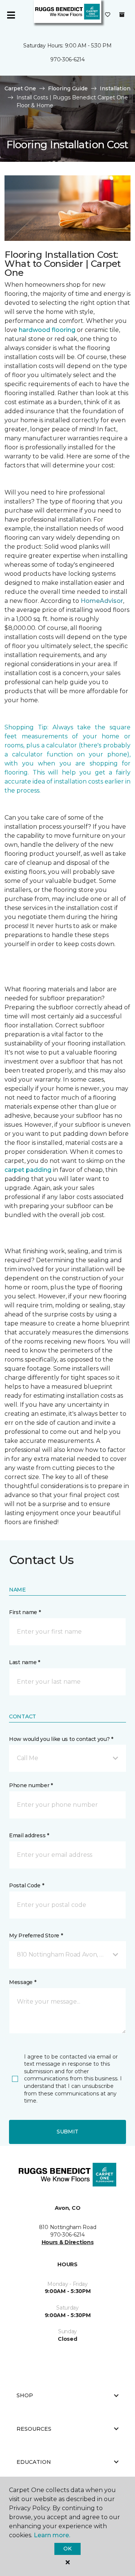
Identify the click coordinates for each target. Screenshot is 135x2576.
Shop (25, 2395)
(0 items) (122, 15)
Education (34, 2462)
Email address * (29, 1835)
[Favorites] (108, 15)
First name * (25, 1612)
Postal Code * (26, 1885)
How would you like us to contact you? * (61, 1739)
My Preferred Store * (36, 1935)
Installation (115, 88)
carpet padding (28, 1170)
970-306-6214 (67, 59)
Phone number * (31, 1785)
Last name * (25, 1662)
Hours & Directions (68, 2242)
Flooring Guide (68, 88)
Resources (34, 2429)
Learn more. (52, 2535)
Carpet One (20, 88)
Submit (67, 2132)
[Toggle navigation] (11, 15)
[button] (67, 1758)
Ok (67, 2549)
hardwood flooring (47, 330)
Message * (22, 1982)
